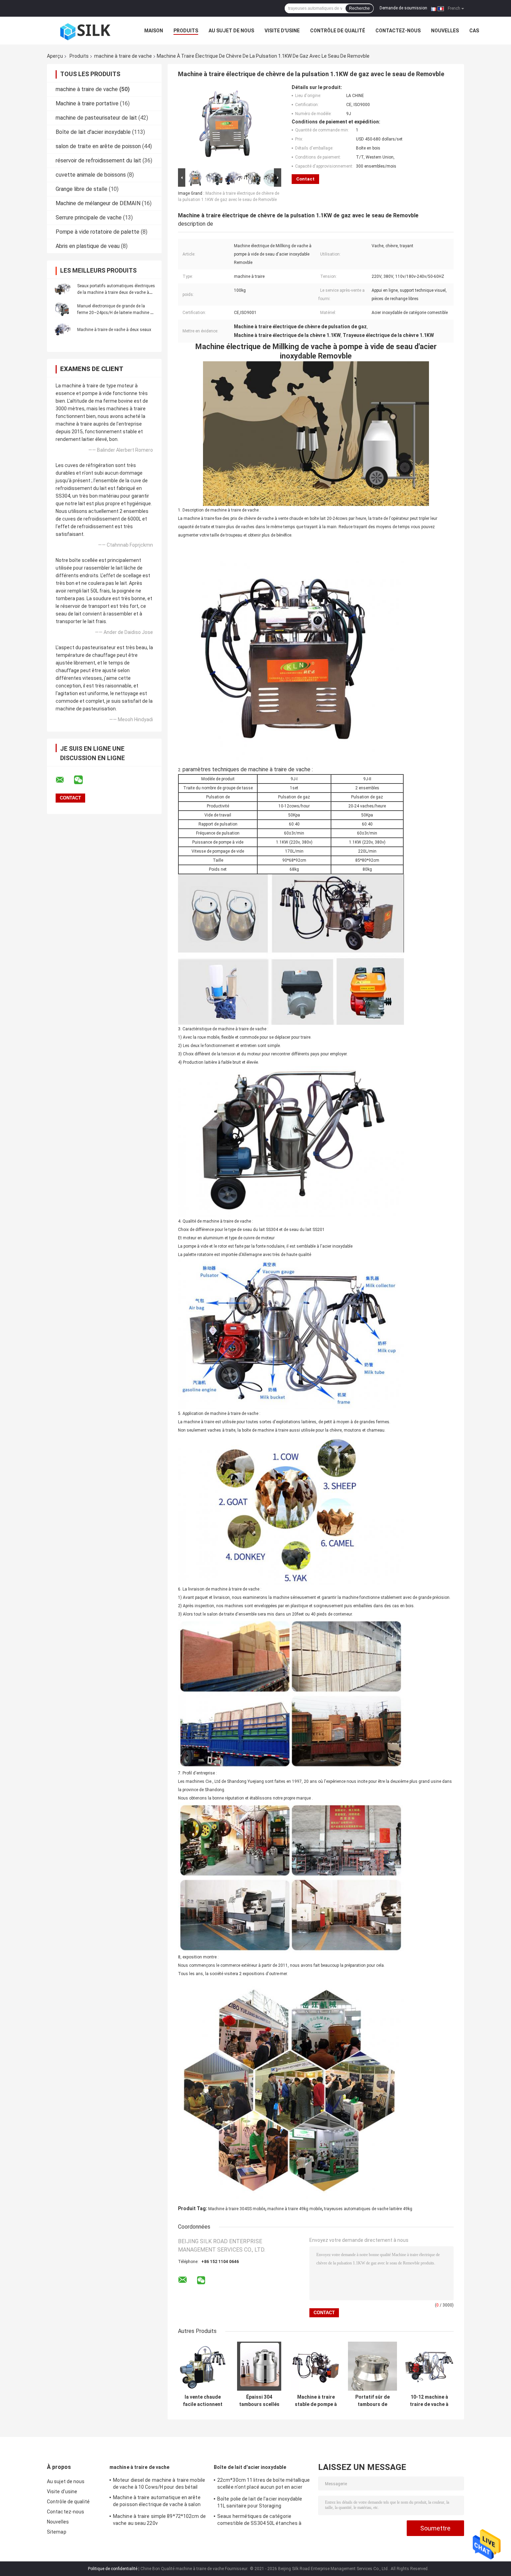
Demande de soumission (403, 8)
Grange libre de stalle (82, 189)
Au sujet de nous (231, 31)
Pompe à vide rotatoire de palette (98, 232)
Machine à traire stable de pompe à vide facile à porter (316, 2401)
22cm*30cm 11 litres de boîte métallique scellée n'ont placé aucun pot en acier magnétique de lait (263, 2485)
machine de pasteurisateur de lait (96, 118)
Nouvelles (445, 31)
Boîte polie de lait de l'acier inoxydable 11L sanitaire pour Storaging (260, 2502)
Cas (474, 31)
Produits (186, 31)
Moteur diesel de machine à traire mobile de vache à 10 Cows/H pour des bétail (159, 2484)
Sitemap (57, 2532)
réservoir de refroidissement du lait (98, 160)
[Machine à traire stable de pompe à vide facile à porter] (316, 2366)
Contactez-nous (398, 31)
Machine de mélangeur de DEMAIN (98, 203)
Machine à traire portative (87, 103)
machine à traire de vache (123, 56)
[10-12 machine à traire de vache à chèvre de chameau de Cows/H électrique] (429, 2366)
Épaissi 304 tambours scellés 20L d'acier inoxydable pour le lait (259, 2401)
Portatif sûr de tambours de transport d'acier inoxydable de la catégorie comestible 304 (373, 2401)
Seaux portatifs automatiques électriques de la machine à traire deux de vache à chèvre (116, 292)
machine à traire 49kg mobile (295, 2209)
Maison (154, 31)
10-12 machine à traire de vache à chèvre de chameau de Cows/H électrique (429, 2401)
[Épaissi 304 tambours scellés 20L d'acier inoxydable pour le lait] (259, 2366)
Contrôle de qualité (338, 31)
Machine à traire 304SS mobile (237, 2209)
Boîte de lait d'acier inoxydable (93, 132)
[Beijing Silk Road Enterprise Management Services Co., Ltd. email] (64, 780)
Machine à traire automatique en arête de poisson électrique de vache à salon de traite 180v (157, 2502)
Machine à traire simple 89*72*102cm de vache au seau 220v (159, 2520)
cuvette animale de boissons (91, 175)
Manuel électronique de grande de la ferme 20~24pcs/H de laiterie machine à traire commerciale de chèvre (115, 313)
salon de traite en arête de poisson (98, 146)
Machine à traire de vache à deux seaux (114, 330)
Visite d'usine (282, 31)
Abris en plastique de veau (88, 246)
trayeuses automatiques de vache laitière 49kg (368, 2209)
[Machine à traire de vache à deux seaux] (63, 329)
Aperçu (55, 56)
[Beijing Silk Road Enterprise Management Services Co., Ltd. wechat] (83, 780)
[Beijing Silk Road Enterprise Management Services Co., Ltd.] (85, 31)
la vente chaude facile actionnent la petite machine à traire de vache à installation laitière (203, 2401)
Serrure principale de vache (89, 218)
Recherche (359, 8)
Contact (305, 179)
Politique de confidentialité (113, 2569)
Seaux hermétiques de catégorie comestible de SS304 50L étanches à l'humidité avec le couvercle (259, 2521)
